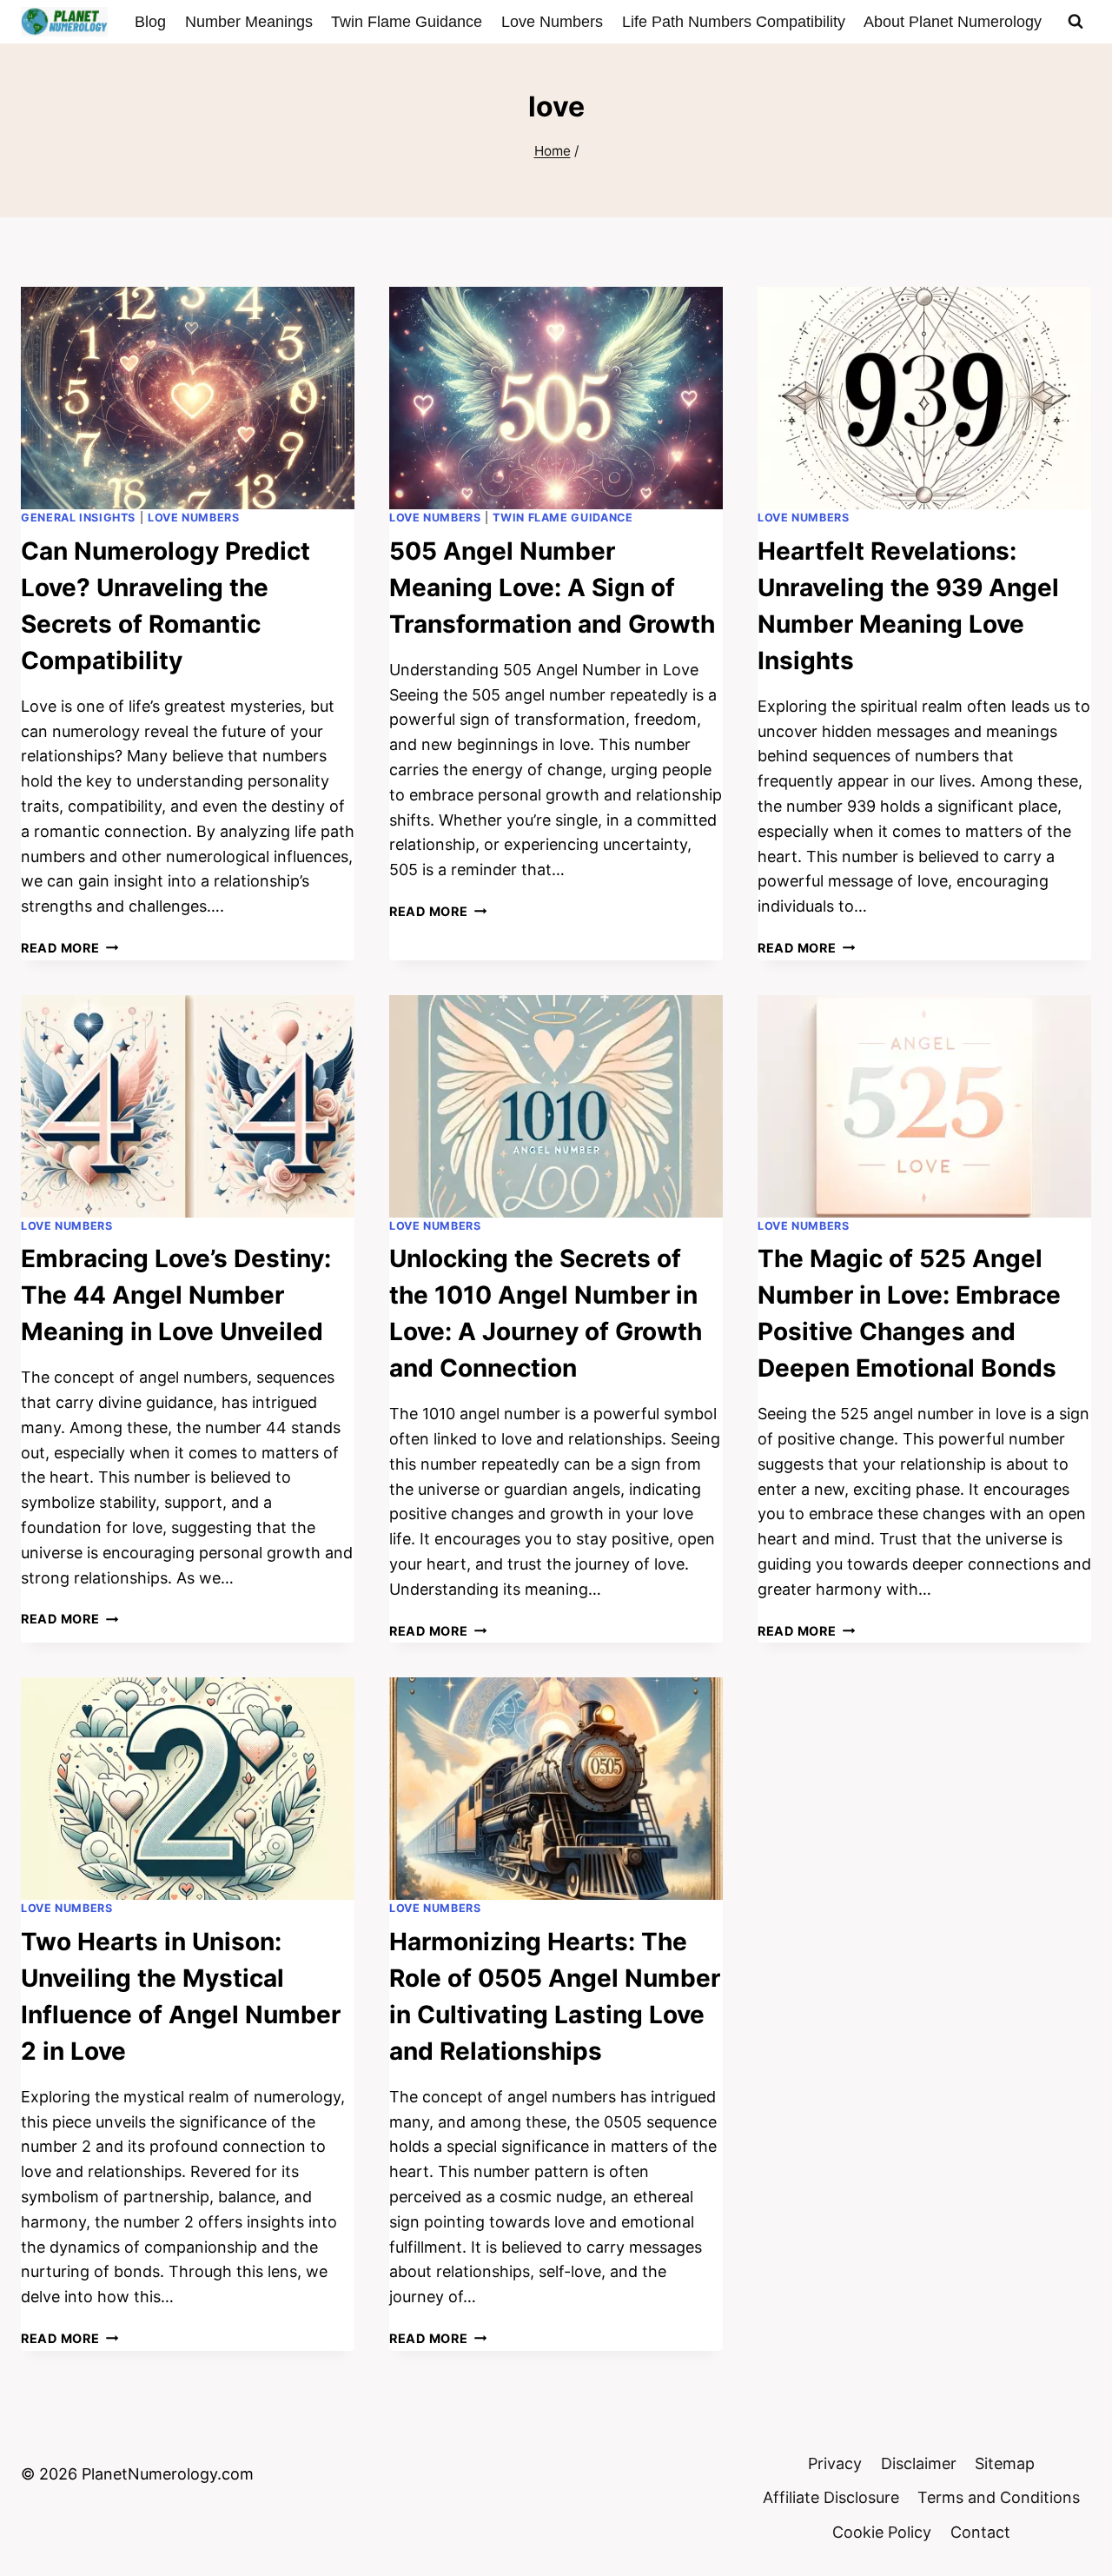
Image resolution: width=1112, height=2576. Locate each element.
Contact (980, 2532)
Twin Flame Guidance (407, 22)
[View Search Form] (1076, 22)
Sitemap (1005, 2463)
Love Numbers (552, 22)
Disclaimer (919, 2463)
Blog (150, 22)
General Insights (78, 518)
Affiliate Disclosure (831, 2497)
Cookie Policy (882, 2532)
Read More (69, 948)
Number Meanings (249, 22)
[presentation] (188, 398)
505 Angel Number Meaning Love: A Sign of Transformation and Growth (552, 588)
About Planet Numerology (953, 22)
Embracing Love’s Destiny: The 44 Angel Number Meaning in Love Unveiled (176, 1295)
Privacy (835, 2463)
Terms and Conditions (999, 2497)
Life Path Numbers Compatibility (734, 22)
